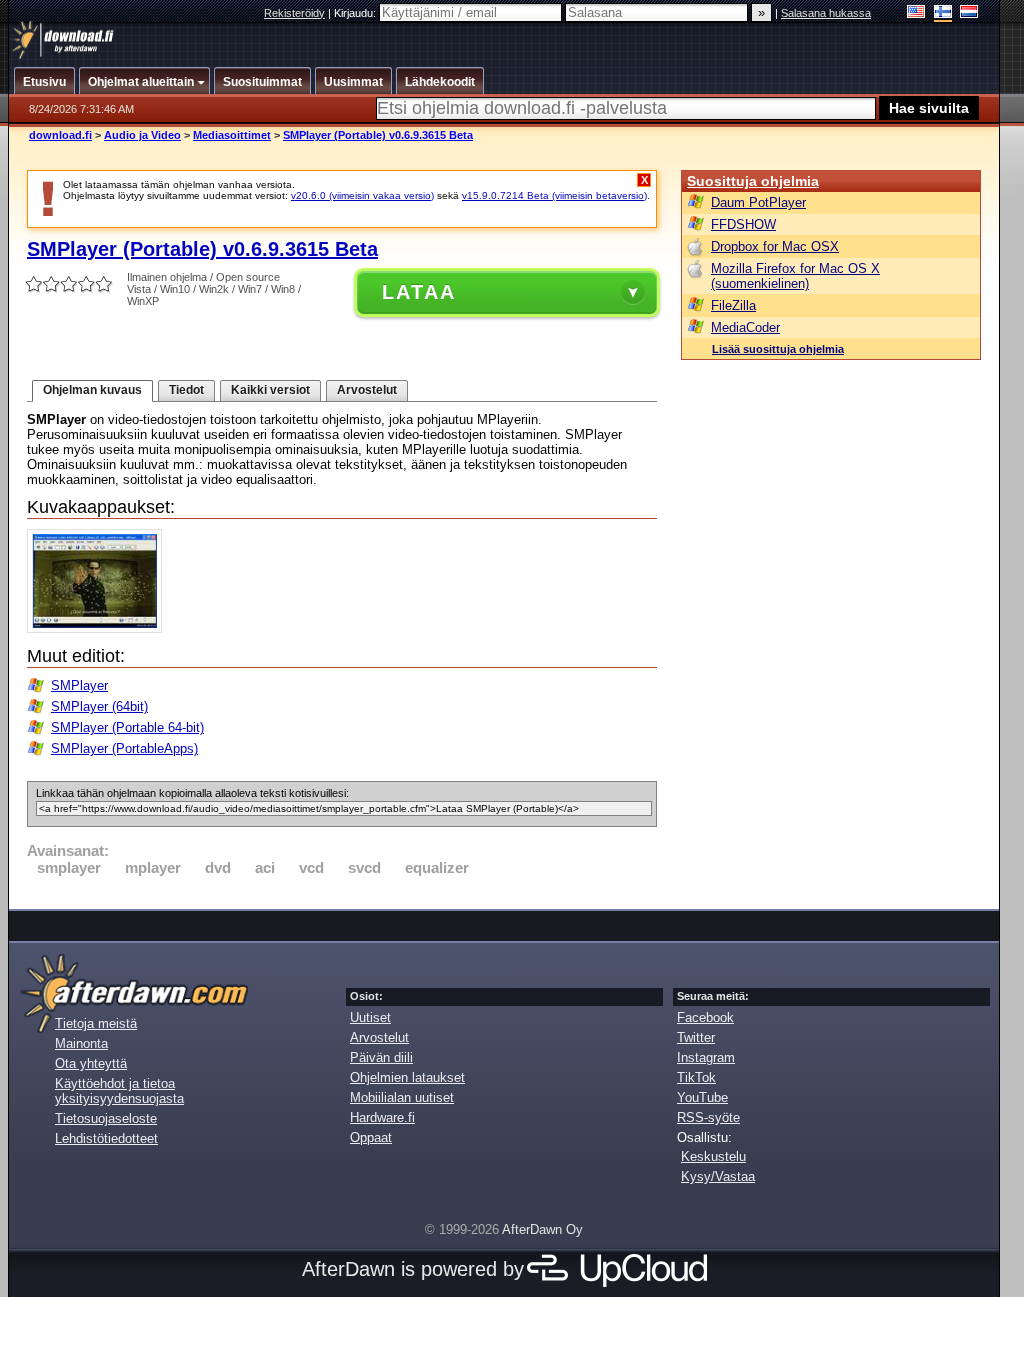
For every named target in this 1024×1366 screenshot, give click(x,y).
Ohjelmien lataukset (407, 1077)
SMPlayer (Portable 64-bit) (127, 727)
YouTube (702, 1097)
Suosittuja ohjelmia (753, 181)
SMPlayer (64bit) (99, 706)
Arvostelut (367, 390)
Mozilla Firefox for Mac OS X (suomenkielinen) (795, 276)
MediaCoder (745, 327)
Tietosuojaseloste (106, 1118)
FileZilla (733, 305)
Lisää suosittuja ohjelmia (778, 349)
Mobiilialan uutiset (402, 1097)
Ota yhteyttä (91, 1063)
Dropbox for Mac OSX (775, 246)
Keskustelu (713, 1156)
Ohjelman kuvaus (92, 390)
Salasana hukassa (826, 13)
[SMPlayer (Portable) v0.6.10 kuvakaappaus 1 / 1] (99, 628)
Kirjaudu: (356, 13)
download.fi (60, 135)
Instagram (706, 1057)
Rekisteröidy (294, 13)
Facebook (705, 1017)
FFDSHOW (743, 224)
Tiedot (186, 390)
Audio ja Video (142, 135)
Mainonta (81, 1043)
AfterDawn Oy (542, 1229)
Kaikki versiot (270, 390)
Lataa (419, 292)
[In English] (916, 13)
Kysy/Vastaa (718, 1176)
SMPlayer (79, 685)
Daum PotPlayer (758, 202)
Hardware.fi (382, 1117)
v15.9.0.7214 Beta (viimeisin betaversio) (554, 195)
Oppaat (371, 1137)
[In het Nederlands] (969, 13)
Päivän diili (381, 1057)
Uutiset (370, 1017)
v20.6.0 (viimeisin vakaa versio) (362, 195)
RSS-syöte (708, 1117)
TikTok (696, 1077)
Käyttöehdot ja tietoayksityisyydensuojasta (119, 1091)
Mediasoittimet (232, 135)
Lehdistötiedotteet (106, 1138)
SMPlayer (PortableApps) (124, 748)
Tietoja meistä (96, 1023)
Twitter (696, 1037)
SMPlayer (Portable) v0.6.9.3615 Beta (378, 135)
